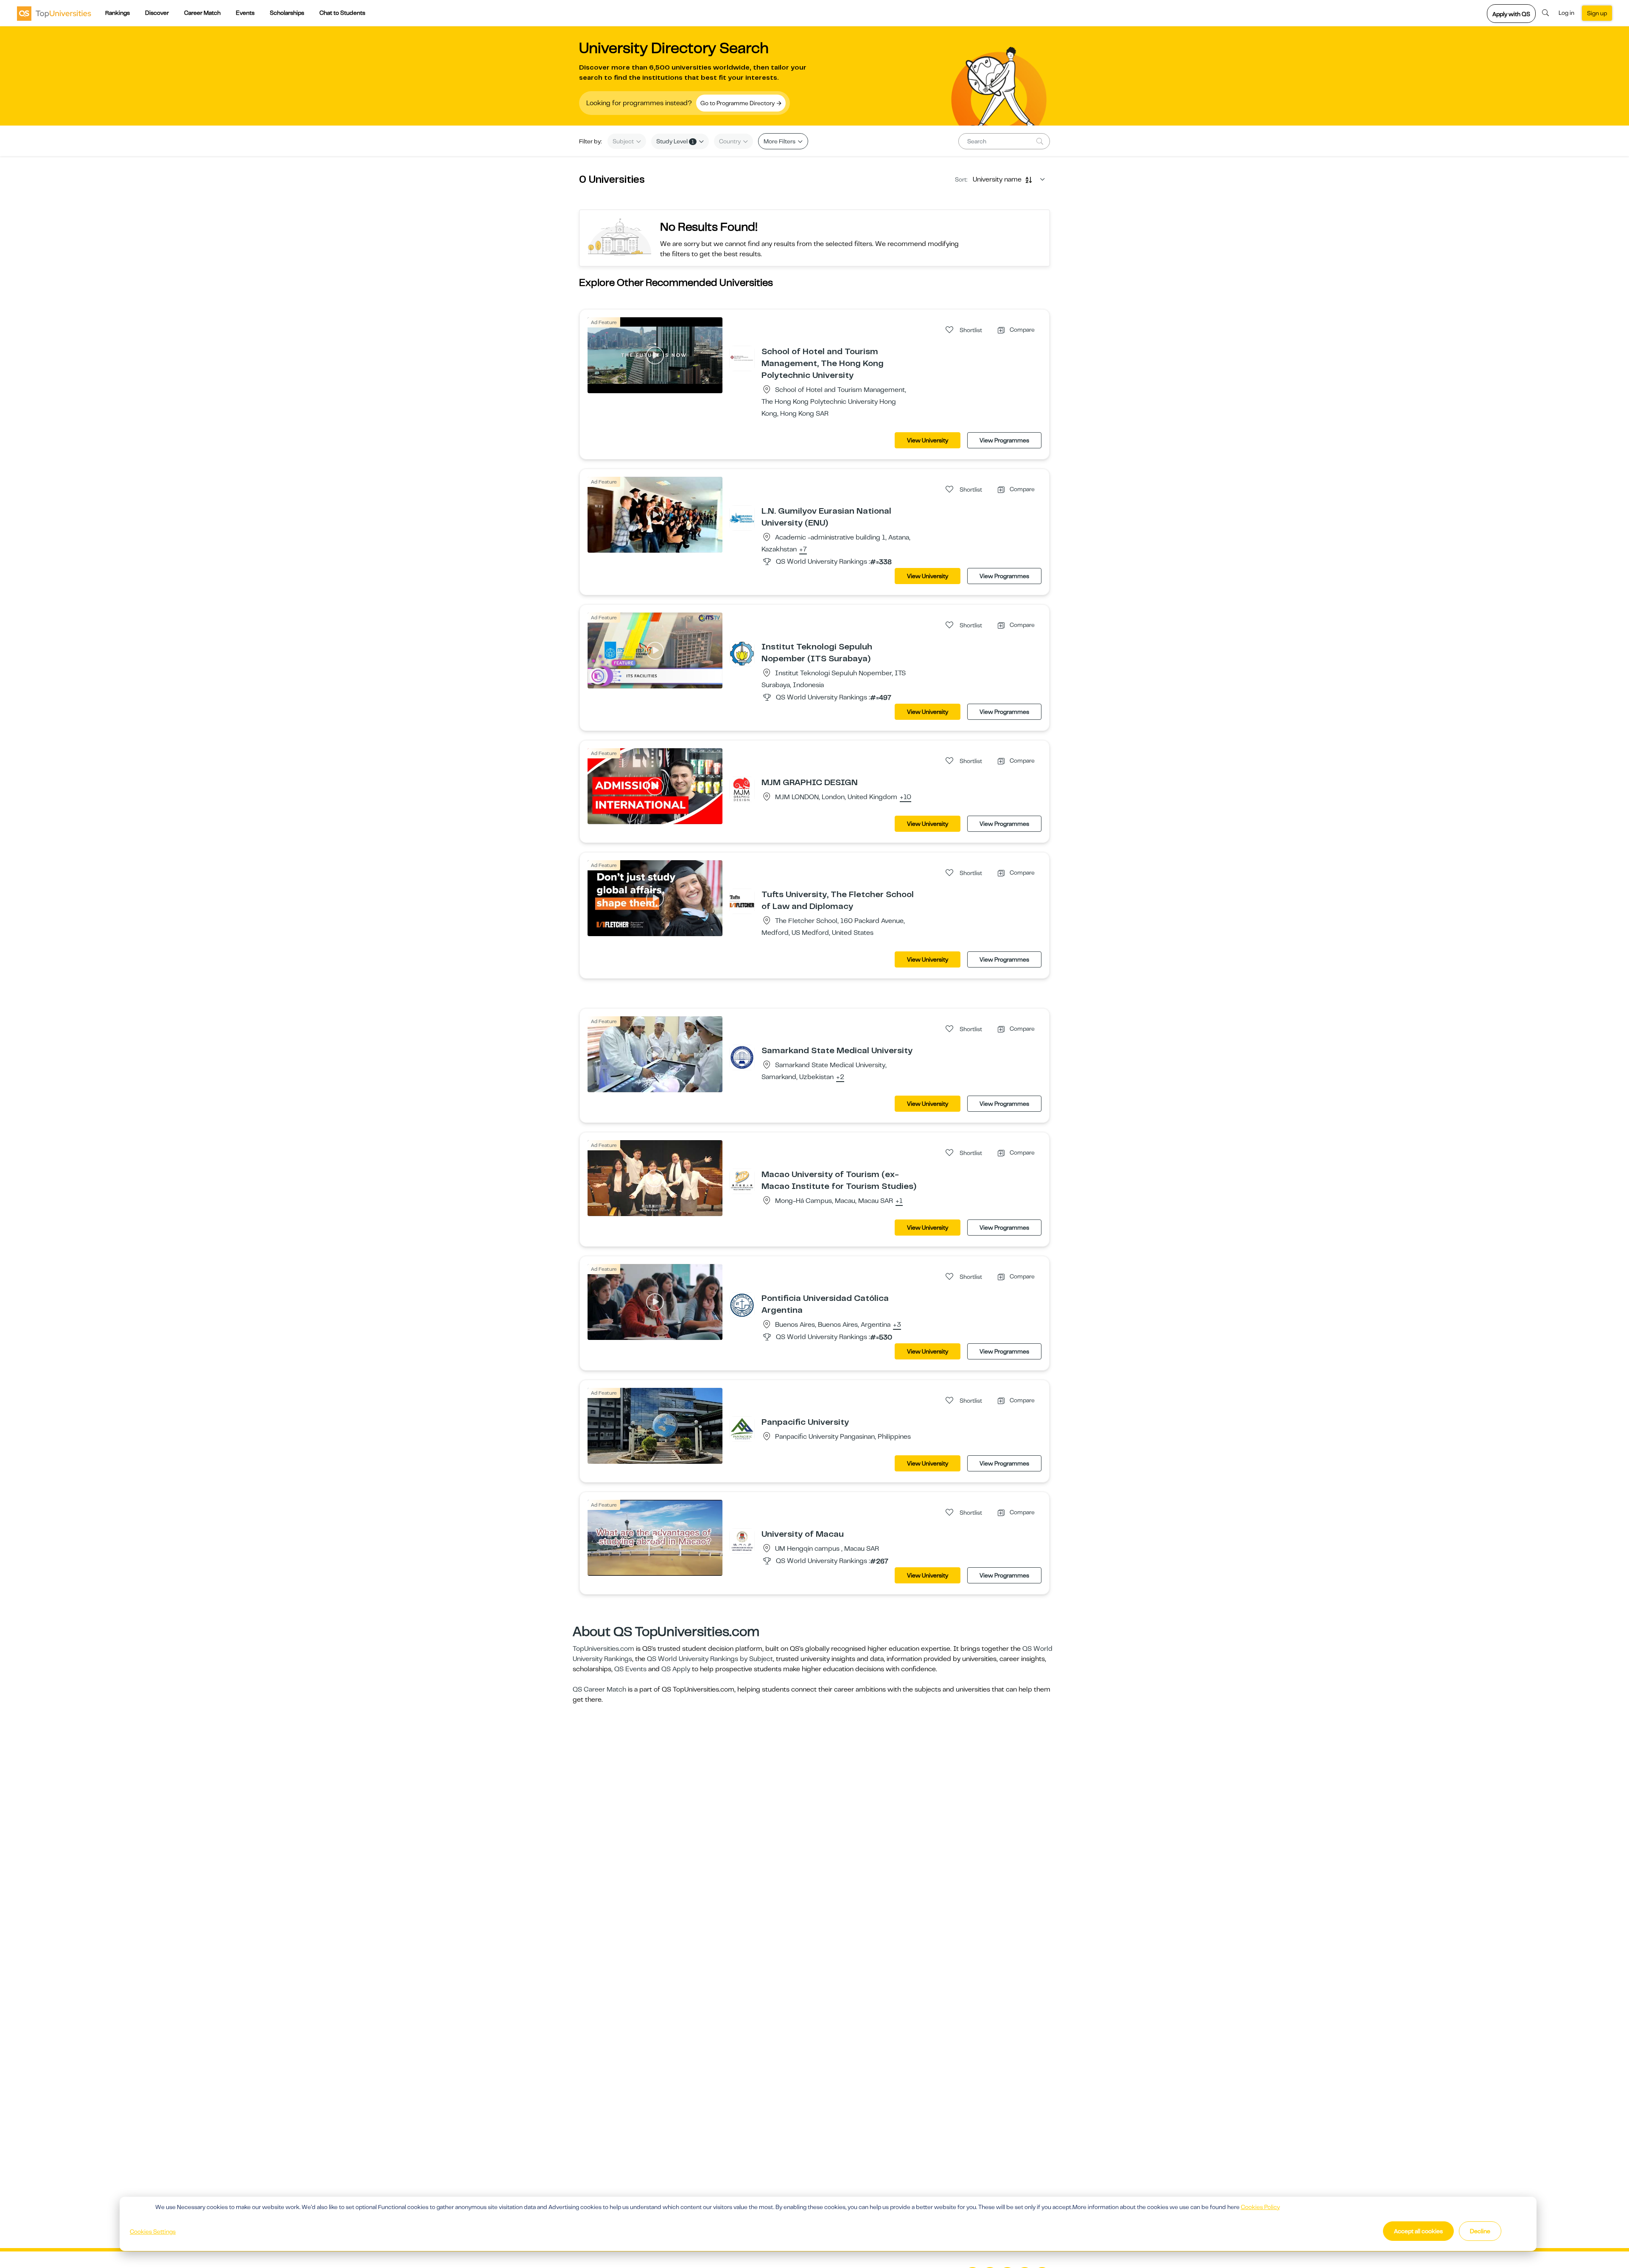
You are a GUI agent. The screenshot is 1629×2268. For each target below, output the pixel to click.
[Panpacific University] (742, 1429)
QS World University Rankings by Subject (710, 1659)
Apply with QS (1511, 14)
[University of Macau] (742, 1541)
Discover (157, 13)
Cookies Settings (153, 2232)
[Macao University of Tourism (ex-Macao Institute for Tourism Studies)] (742, 1181)
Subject (624, 141)
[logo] (54, 13)
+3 (897, 1325)
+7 (803, 550)
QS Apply (676, 1669)
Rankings (118, 13)
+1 (899, 1201)
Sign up (1597, 13)
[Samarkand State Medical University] (742, 1057)
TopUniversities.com (603, 1649)
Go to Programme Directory (738, 103)
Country (731, 141)
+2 (840, 1077)
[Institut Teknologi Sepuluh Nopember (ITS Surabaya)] (742, 653)
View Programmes (1004, 440)
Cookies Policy (1260, 2207)
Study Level (675, 141)
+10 (905, 797)
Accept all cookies (1418, 2231)
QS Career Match (599, 1689)
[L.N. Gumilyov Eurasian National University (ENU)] (742, 517)
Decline (1480, 2231)
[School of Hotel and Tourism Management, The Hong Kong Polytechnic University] (742, 358)
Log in (1566, 13)
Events (245, 13)
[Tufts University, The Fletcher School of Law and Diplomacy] (742, 901)
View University (928, 440)
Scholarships (287, 13)
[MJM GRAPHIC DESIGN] (742, 789)
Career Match (202, 13)
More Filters (780, 141)
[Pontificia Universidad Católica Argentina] (742, 1305)
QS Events (630, 1669)
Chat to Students (342, 13)
